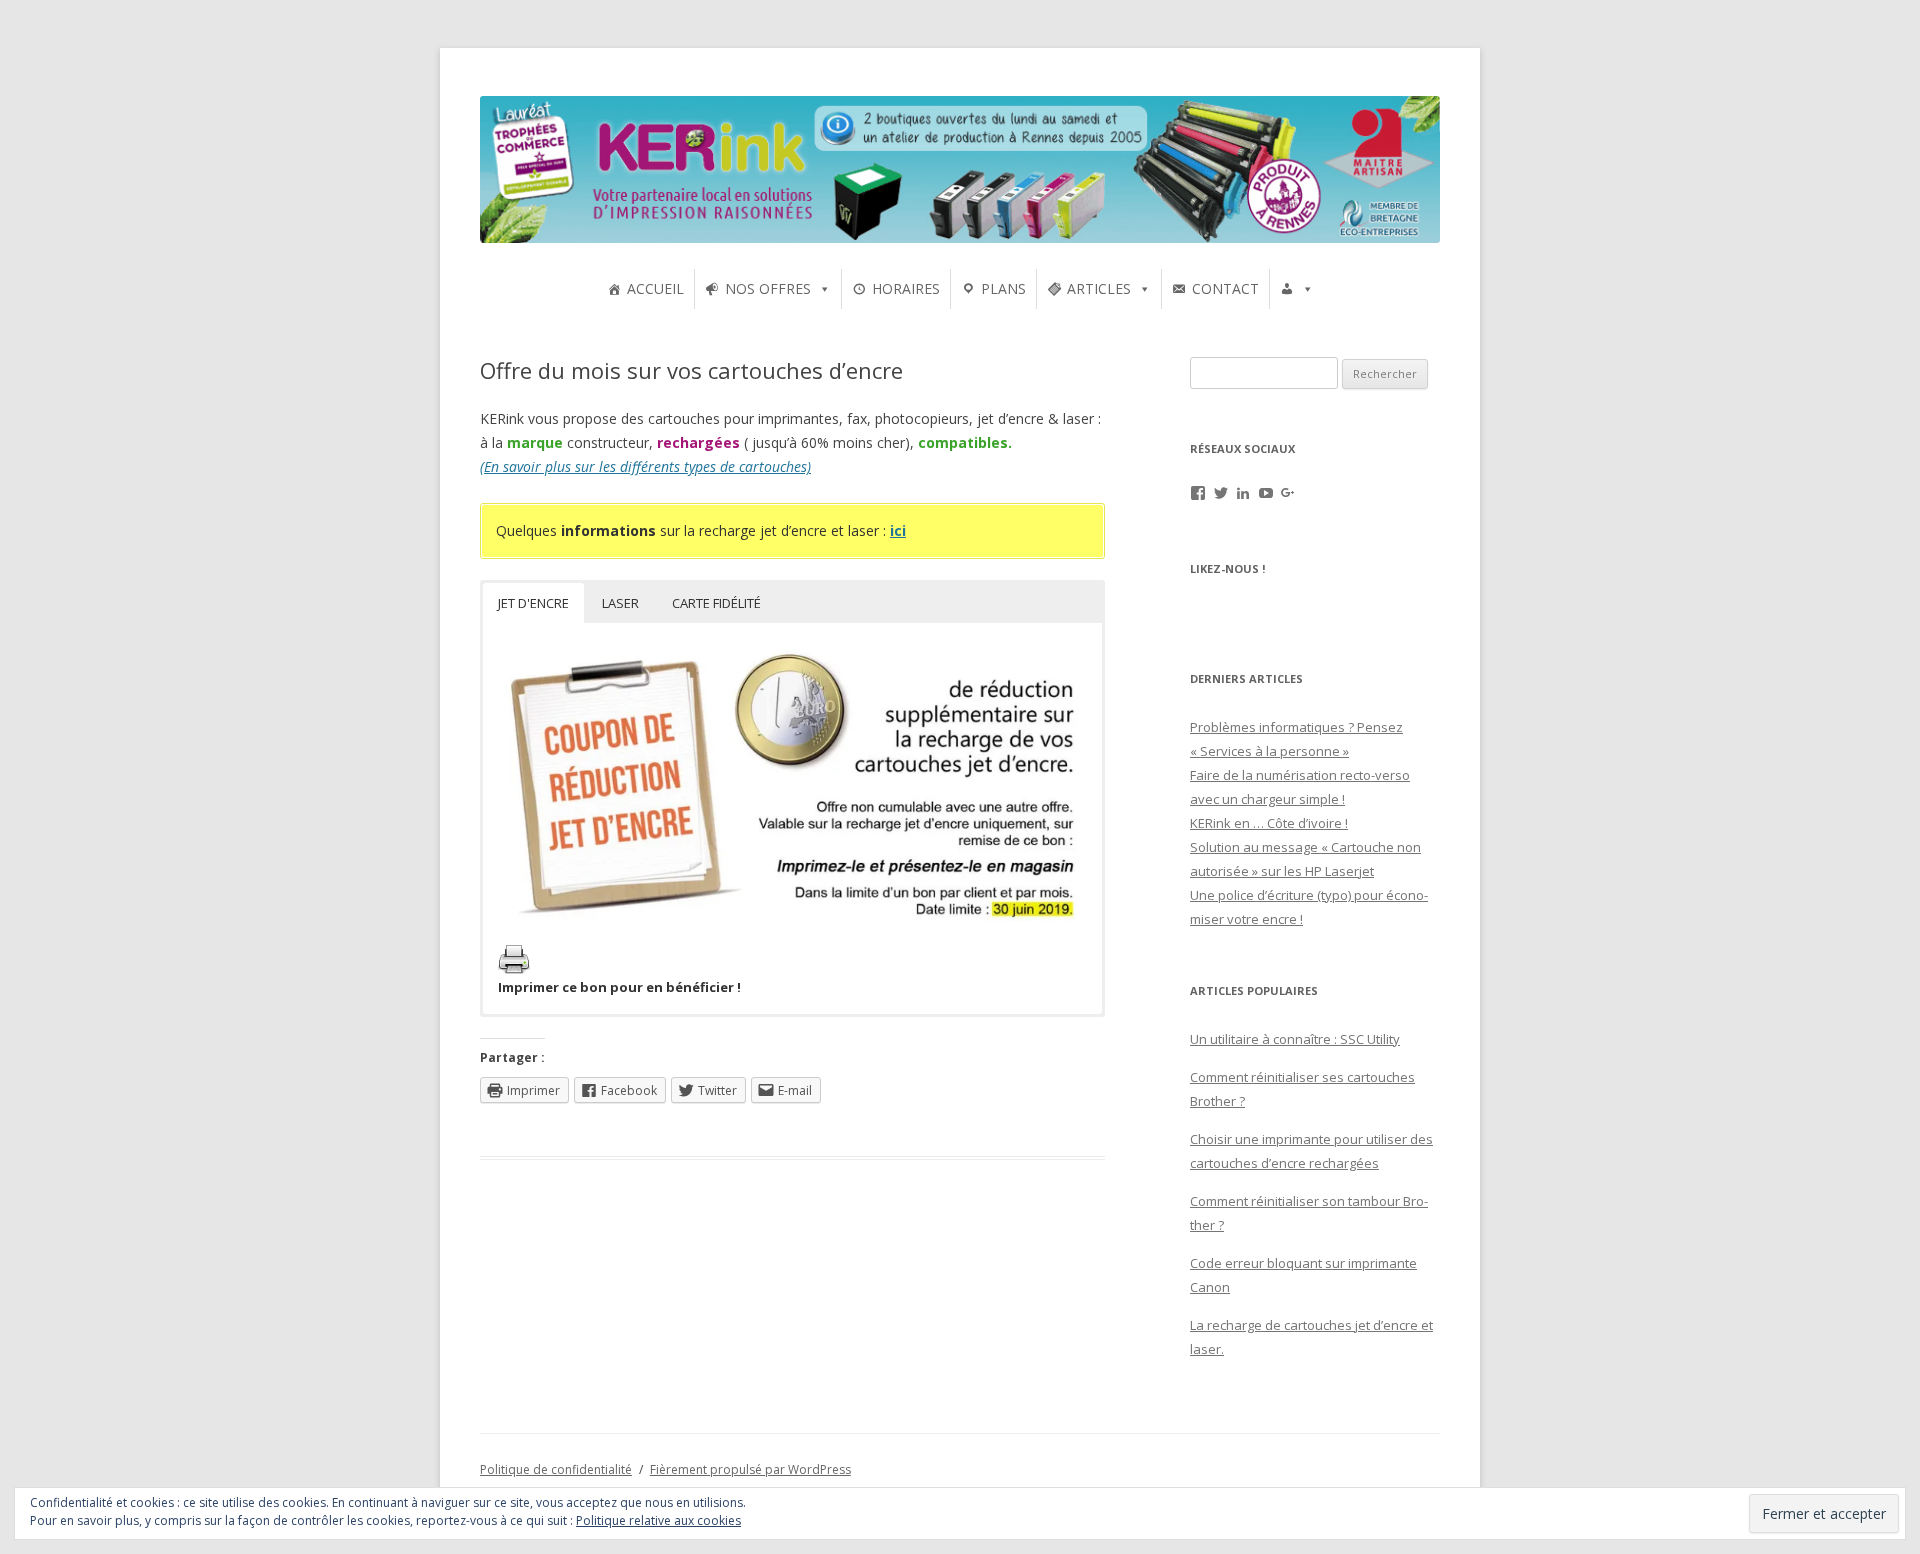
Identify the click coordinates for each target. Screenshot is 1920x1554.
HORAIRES (906, 288)
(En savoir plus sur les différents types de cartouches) (645, 466)
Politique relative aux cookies (658, 1520)
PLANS (1003, 288)
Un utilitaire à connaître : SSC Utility (1295, 1039)
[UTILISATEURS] (1297, 289)
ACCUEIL (655, 288)
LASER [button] (620, 603)
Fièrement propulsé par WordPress (750, 1469)
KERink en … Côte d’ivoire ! (1269, 823)
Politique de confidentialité (556, 1469)
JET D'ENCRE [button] (533, 603)
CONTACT (1225, 288)
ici (898, 530)
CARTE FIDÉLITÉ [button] (716, 603)
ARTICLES (1099, 288)
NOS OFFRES (768, 288)
